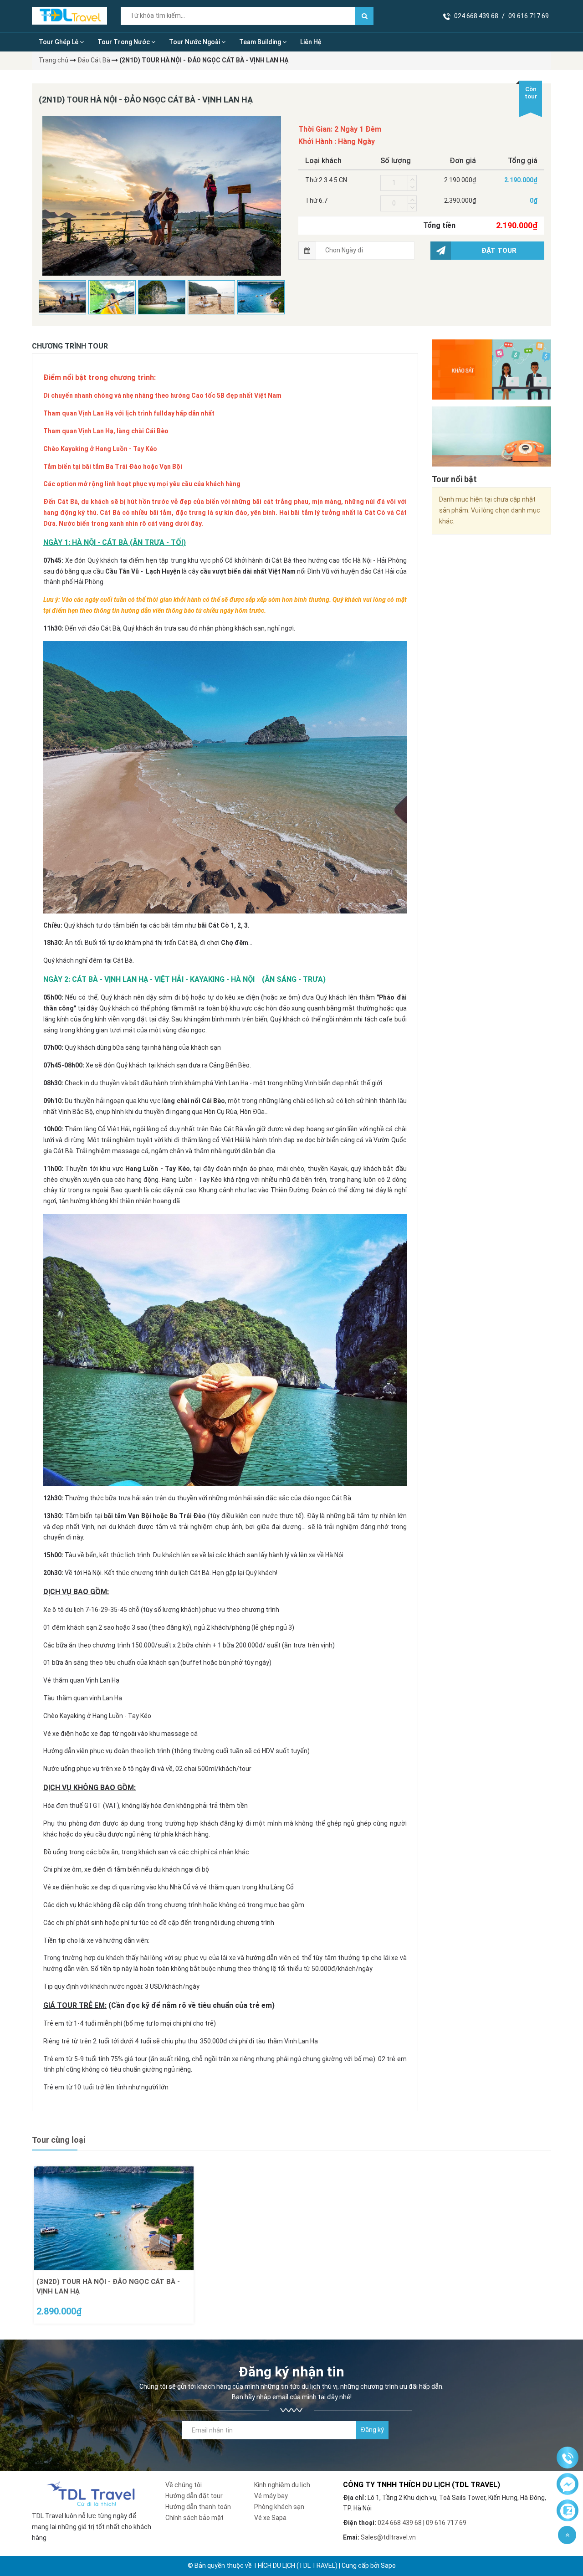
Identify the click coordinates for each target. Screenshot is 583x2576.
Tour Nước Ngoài (195, 42)
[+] (412, 179)
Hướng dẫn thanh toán (198, 2507)
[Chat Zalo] (568, 2511)
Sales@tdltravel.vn (388, 2537)
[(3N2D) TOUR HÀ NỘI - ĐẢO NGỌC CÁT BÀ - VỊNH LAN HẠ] (114, 2218)
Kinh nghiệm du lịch (282, 2485)
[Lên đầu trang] (567, 2535)
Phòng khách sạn (279, 2507)
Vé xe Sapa (270, 2518)
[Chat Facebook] (568, 2484)
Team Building (261, 42)
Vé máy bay (271, 2496)
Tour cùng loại (59, 2140)
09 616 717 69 (529, 16)
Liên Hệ (311, 42)
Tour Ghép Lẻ (59, 42)
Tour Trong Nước (124, 42)
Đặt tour (499, 251)
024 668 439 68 (476, 16)
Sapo (388, 2566)
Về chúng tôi (184, 2485)
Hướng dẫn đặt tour (194, 2496)
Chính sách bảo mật (194, 2518)
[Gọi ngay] (568, 2458)
